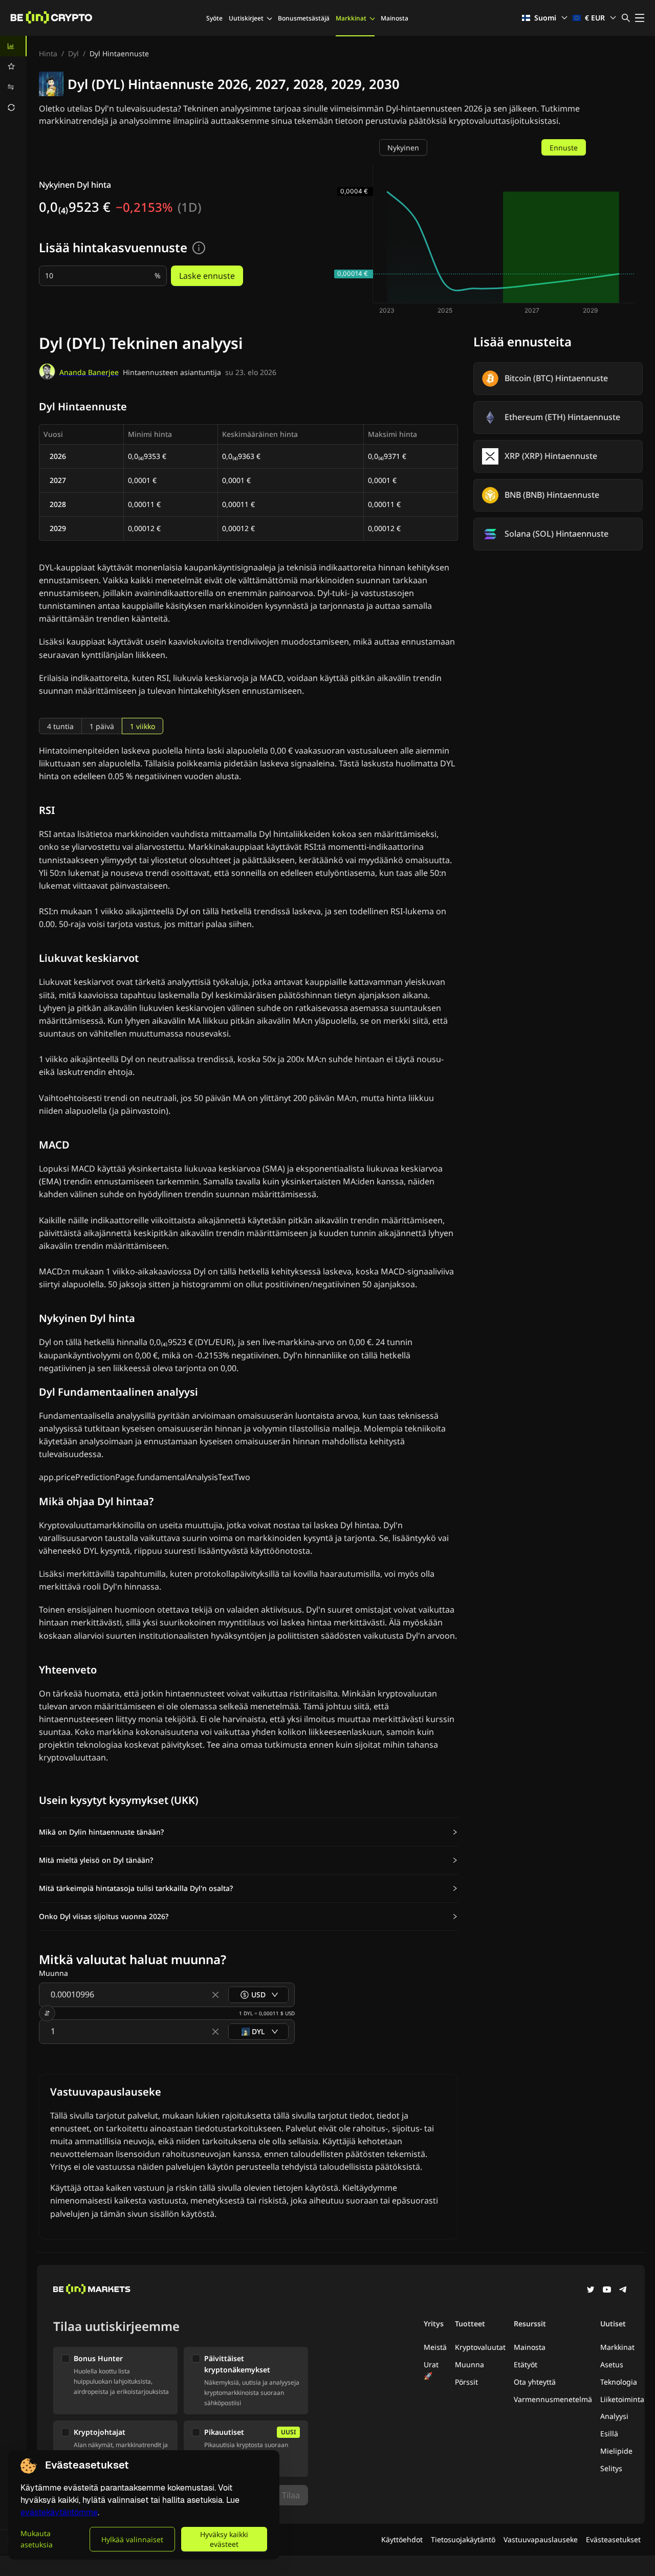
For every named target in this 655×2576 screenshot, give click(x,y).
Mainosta (395, 18)
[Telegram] (623, 2291)
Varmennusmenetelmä (553, 2399)
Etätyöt (526, 2364)
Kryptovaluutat (480, 2347)
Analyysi (614, 2416)
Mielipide (616, 2451)
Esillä (609, 2434)
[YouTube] (607, 2291)
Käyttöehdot (402, 2539)
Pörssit (466, 2382)
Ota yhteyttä (535, 2382)
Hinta (48, 53)
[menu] (13, 77)
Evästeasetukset (613, 2539)
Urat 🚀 (431, 2370)
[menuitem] (13, 46)
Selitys (611, 2468)
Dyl (73, 53)
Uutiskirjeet (246, 18)
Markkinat (351, 18)
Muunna (470, 2364)
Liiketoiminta (622, 2399)
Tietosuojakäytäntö (463, 2539)
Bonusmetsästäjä (304, 18)
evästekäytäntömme (59, 2512)
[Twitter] (591, 2291)
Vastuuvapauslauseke (541, 2539)
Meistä (435, 2347)
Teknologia (619, 2382)
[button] (248, 1832)
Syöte (214, 18)
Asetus (612, 2364)
